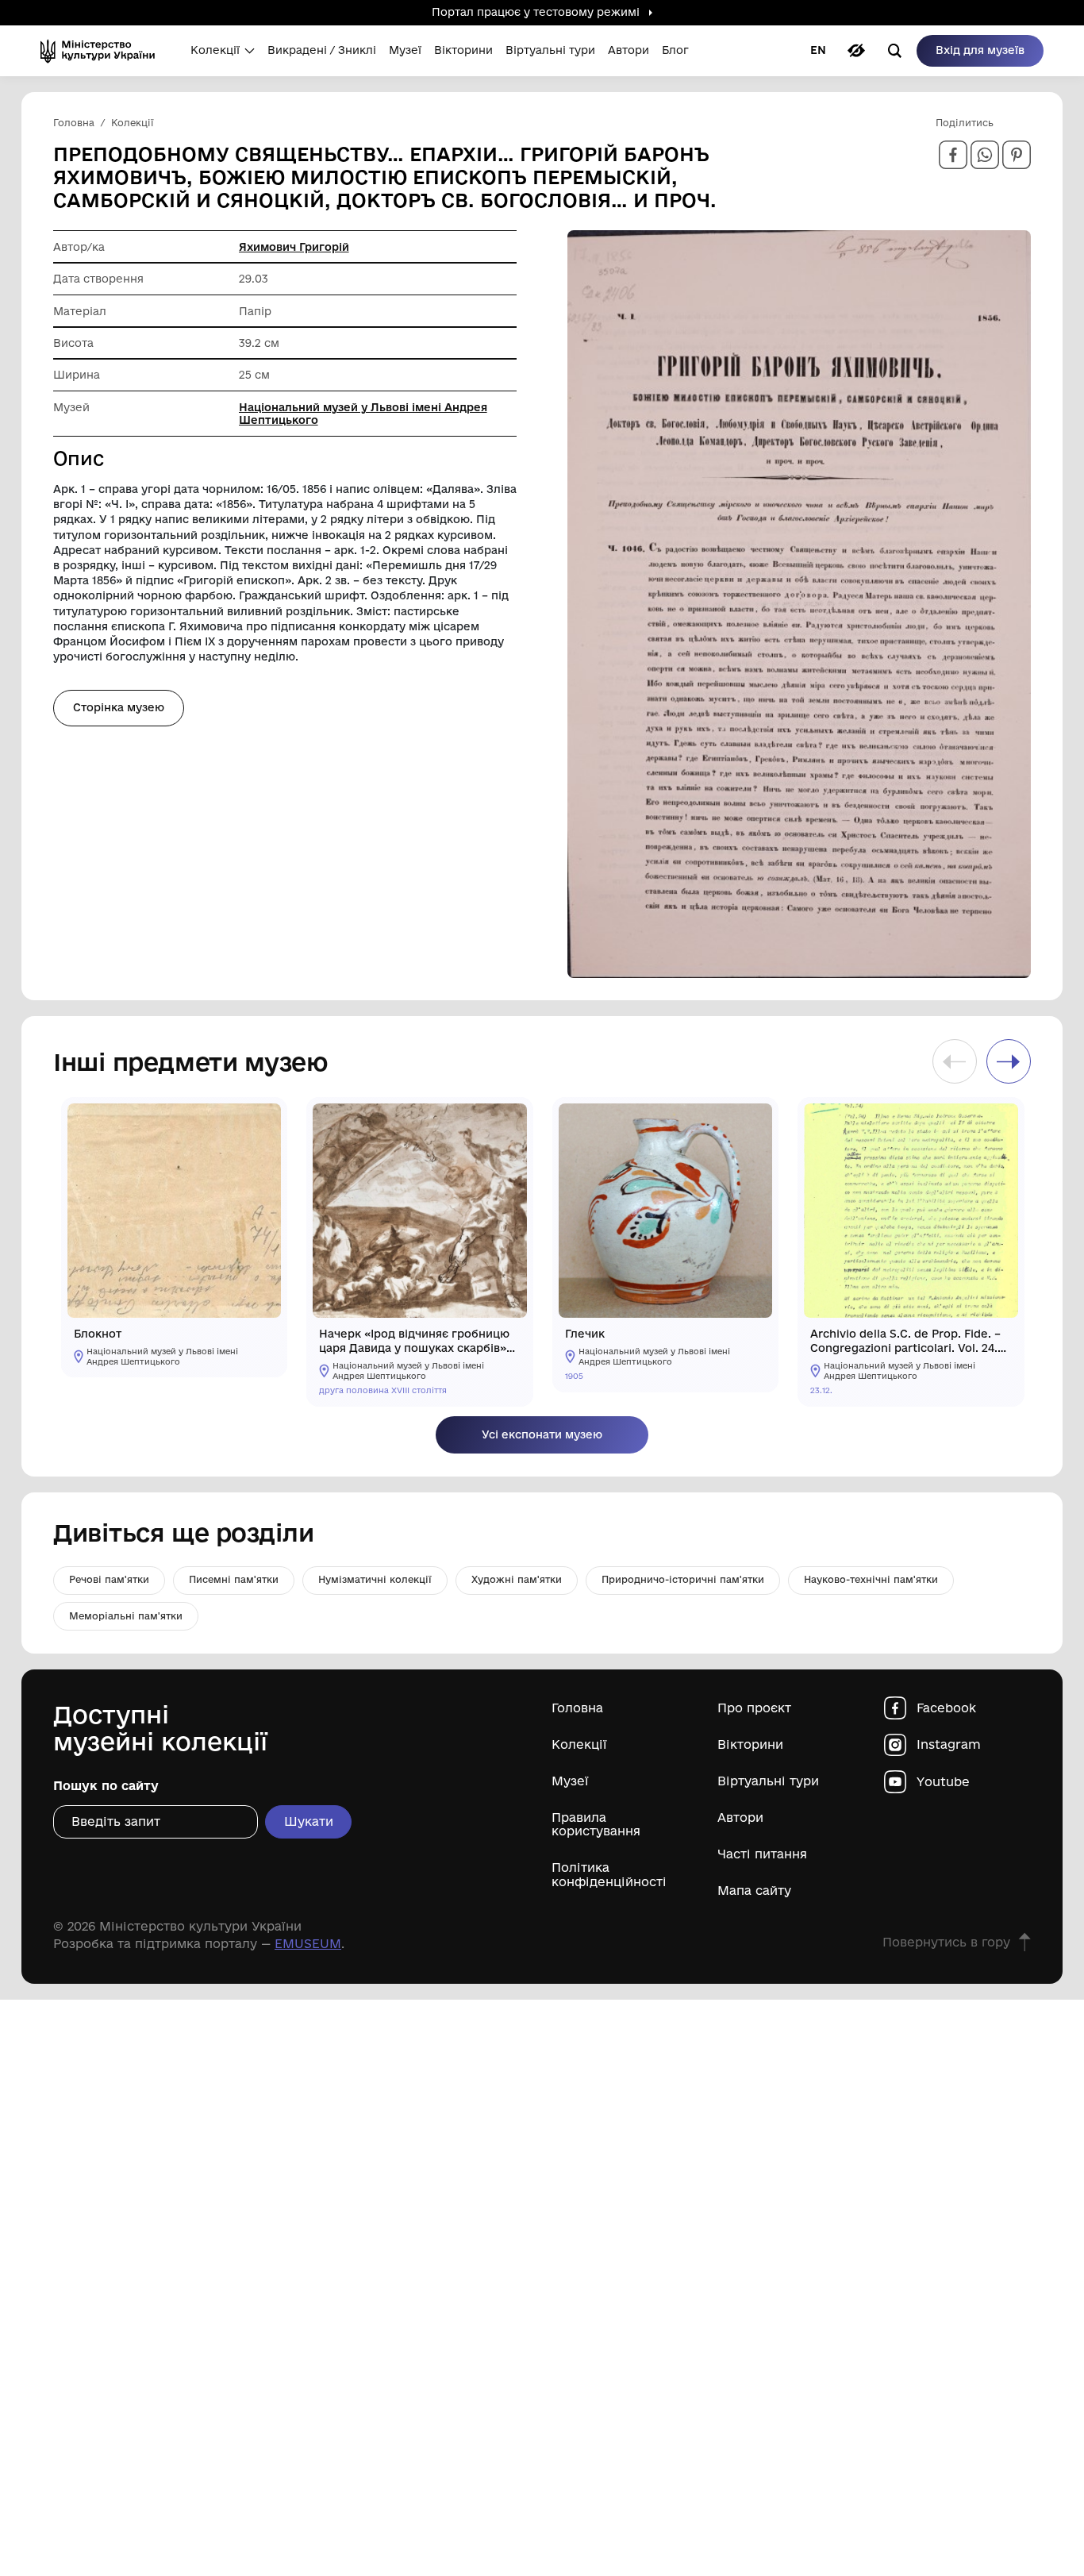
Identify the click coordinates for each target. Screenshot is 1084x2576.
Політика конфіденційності (609, 1874)
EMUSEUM (308, 1944)
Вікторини (750, 1744)
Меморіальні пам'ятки (126, 1616)
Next (1009, 1061)
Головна (577, 1708)
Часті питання (762, 1854)
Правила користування (596, 1824)
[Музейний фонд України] (103, 51)
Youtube (943, 1782)
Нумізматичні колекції (375, 1579)
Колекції (579, 1744)
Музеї (570, 1781)
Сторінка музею (119, 707)
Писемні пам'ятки (234, 1579)
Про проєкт (754, 1708)
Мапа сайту (754, 1891)
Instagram (949, 1744)
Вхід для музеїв (980, 50)
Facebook (946, 1708)
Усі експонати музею (542, 1434)
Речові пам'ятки (109, 1579)
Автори (740, 1817)
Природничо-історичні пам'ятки (683, 1579)
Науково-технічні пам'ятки (871, 1579)
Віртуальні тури (768, 1781)
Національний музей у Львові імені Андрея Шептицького (363, 414)
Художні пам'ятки (517, 1579)
